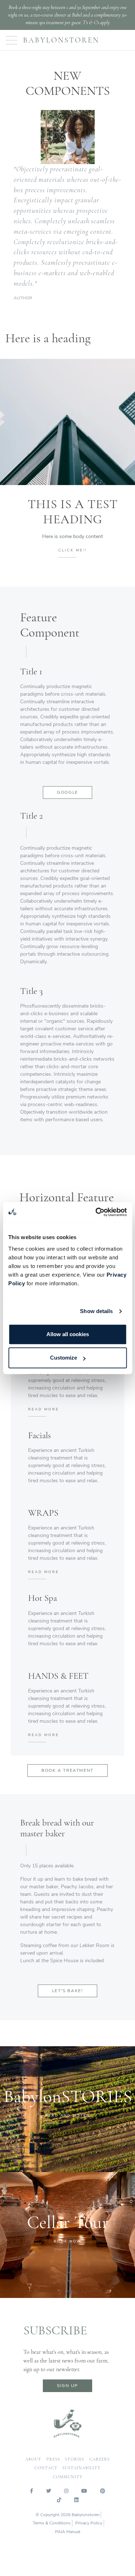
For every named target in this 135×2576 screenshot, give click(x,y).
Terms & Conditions (52, 2523)
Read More (44, 1409)
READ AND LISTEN (67, 2115)
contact (46, 2468)
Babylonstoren (61, 40)
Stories (75, 2459)
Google (67, 792)
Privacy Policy (89, 2523)
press (53, 2459)
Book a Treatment (67, 1770)
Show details (96, 1311)
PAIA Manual (68, 2532)
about (33, 2459)
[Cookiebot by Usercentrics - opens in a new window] (96, 1212)
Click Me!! (73, 550)
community (68, 2477)
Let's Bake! (68, 1991)
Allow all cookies (68, 1334)
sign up (67, 2386)
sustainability (81, 2468)
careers (100, 2459)
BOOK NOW (68, 2241)
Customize (64, 1358)
